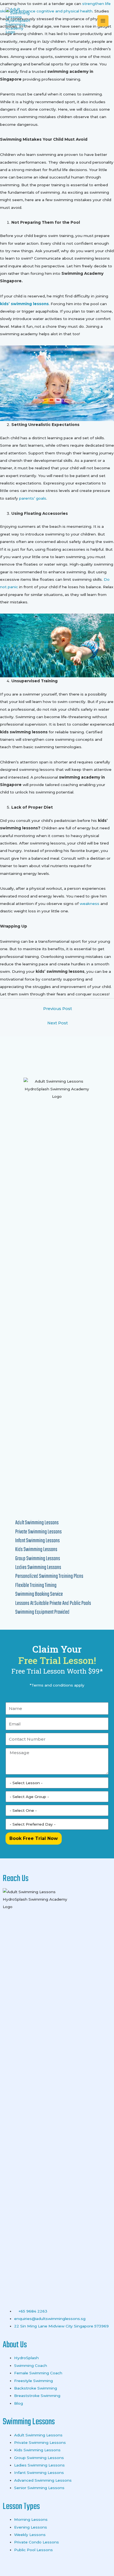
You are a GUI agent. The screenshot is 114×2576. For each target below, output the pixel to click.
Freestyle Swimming (33, 2381)
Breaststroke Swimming (37, 2396)
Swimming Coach (31, 2365)
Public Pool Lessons (33, 2550)
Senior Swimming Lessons (39, 2488)
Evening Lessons (31, 2527)
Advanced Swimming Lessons (43, 2480)
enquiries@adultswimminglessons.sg (50, 2319)
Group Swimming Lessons (39, 2458)
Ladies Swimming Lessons (39, 2465)
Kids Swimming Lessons (38, 2450)
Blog (19, 2403)
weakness (89, 904)
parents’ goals (33, 498)
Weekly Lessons (30, 2535)
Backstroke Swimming (36, 2388)
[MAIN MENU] (103, 21)
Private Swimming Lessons (40, 2442)
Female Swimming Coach (38, 2373)
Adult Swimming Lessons (38, 2435)
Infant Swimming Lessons (39, 2473)
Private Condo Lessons (37, 2542)
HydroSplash (26, 2358)
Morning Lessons (31, 2519)
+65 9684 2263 (32, 2311)
